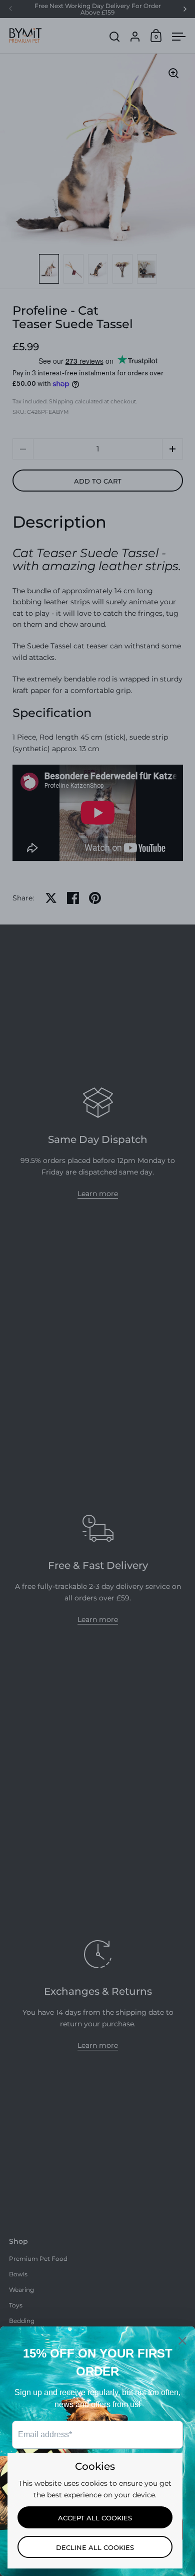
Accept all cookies (95, 2518)
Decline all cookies (95, 2547)
